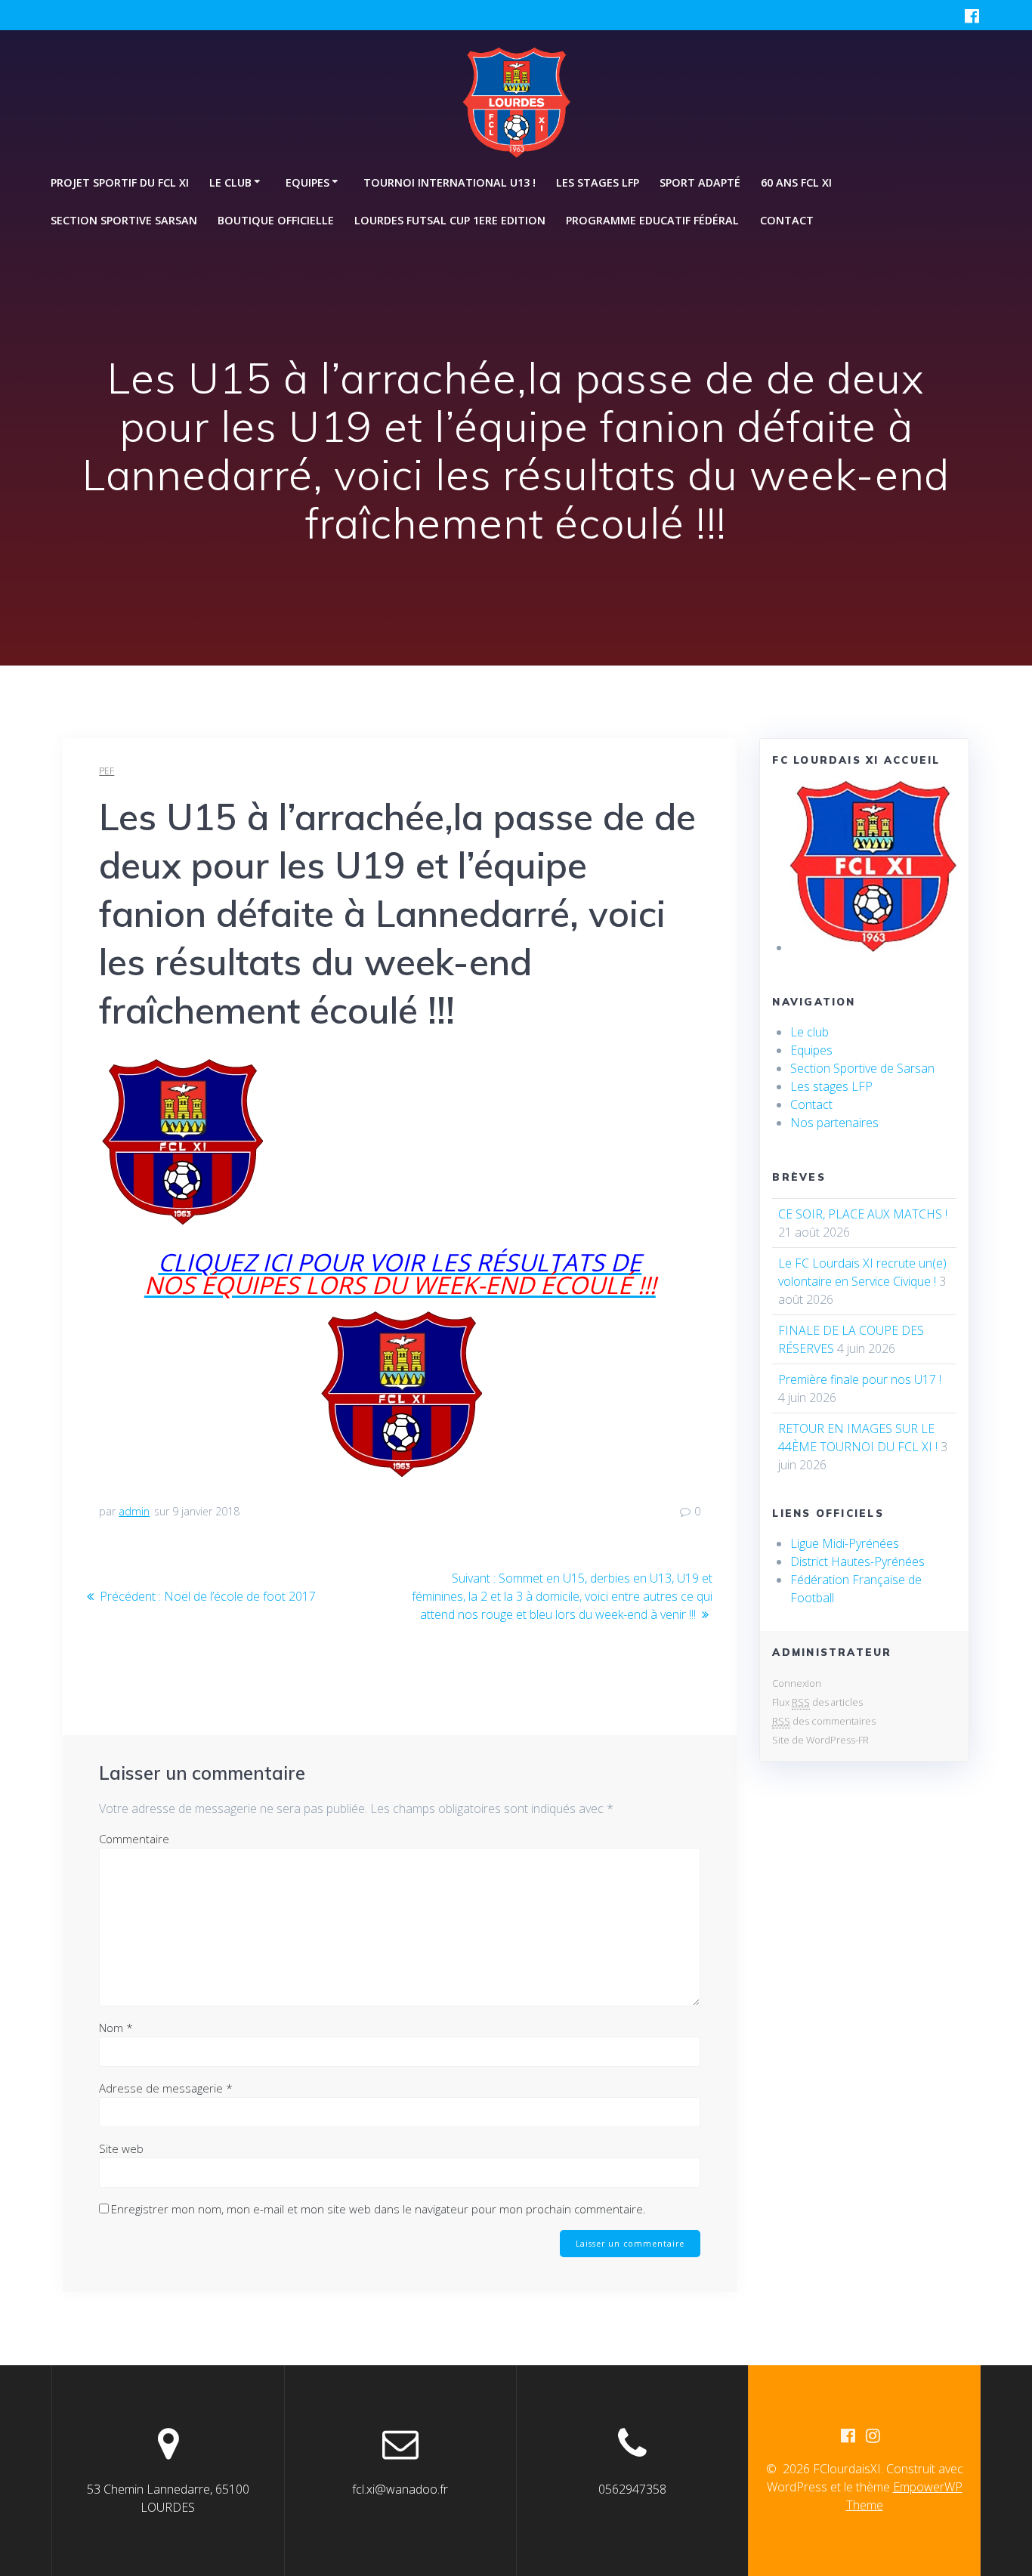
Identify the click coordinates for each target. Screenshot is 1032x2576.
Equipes (811, 1050)
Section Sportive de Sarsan (862, 1068)
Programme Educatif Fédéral (652, 220)
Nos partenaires (834, 1123)
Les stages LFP (598, 182)
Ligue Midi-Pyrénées (845, 1543)
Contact (787, 220)
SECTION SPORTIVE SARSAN (124, 220)
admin (134, 1511)
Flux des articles (817, 1702)
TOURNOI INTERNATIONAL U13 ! (450, 182)
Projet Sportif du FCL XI (120, 182)
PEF (107, 771)
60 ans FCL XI (796, 182)
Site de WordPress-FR (820, 1740)
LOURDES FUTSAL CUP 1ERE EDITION (450, 220)
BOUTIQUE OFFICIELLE (276, 220)
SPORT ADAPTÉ (700, 182)
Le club (810, 1032)
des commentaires (824, 1721)
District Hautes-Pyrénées (857, 1561)
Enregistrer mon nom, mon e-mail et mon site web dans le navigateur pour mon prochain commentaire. (379, 2209)
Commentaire (134, 1839)
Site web (121, 2148)
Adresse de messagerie (166, 2088)
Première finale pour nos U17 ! (860, 1379)
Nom (116, 2028)
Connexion (797, 1683)
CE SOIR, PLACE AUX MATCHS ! (863, 1214)
